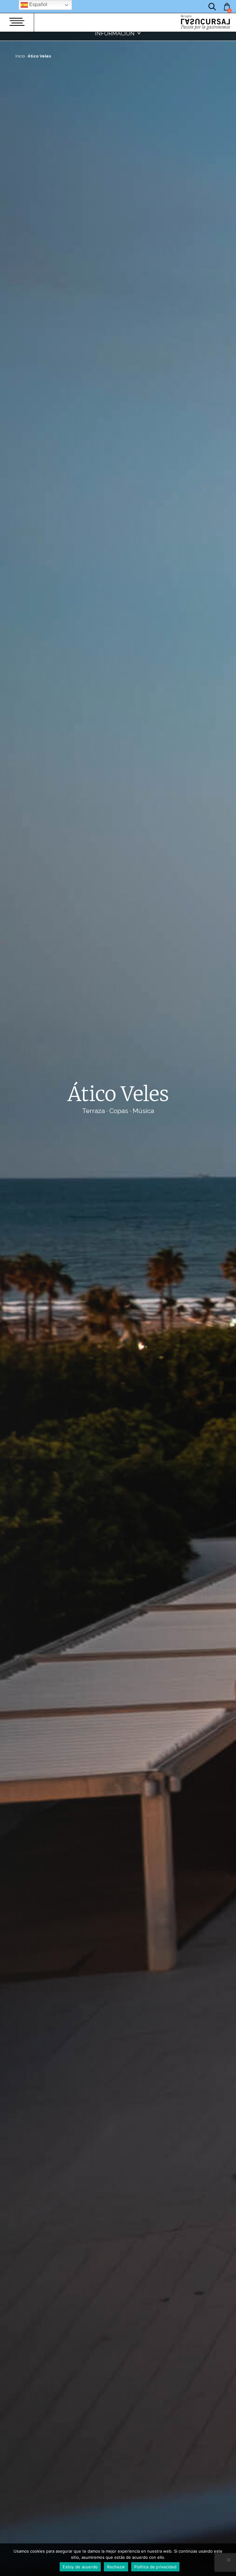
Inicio (20, 56)
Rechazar (116, 2567)
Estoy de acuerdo (80, 2567)
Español (38, 4)
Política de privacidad (155, 2567)
